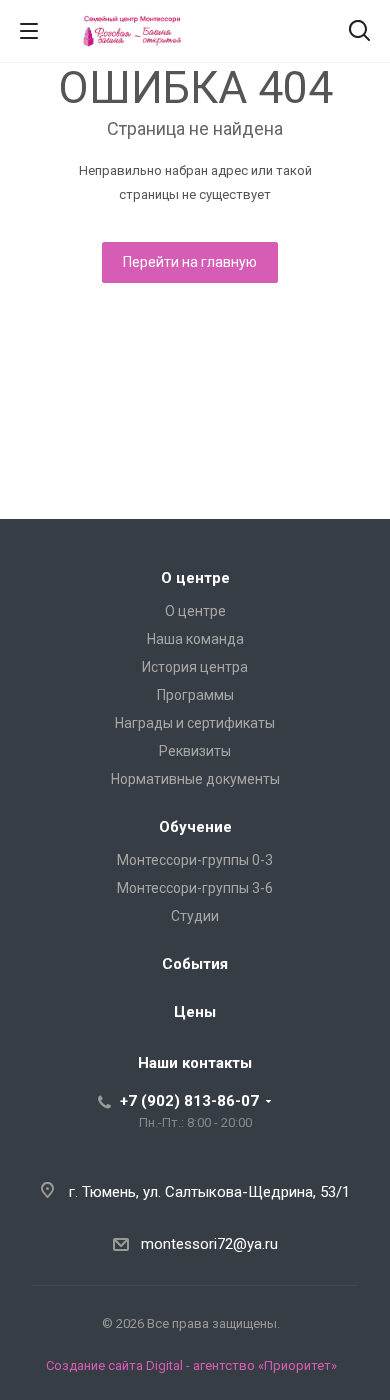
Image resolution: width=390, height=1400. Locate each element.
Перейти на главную (190, 262)
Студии (195, 916)
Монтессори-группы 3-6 (195, 888)
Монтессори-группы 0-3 (195, 860)
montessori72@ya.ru (209, 1244)
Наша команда (195, 639)
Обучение (195, 827)
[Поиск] (359, 32)
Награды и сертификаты (195, 723)
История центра (195, 667)
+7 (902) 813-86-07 (189, 1101)
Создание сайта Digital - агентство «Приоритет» (191, 1365)
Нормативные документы (195, 779)
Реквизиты (195, 751)
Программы (195, 695)
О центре (195, 578)
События (195, 964)
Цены (195, 1012)
